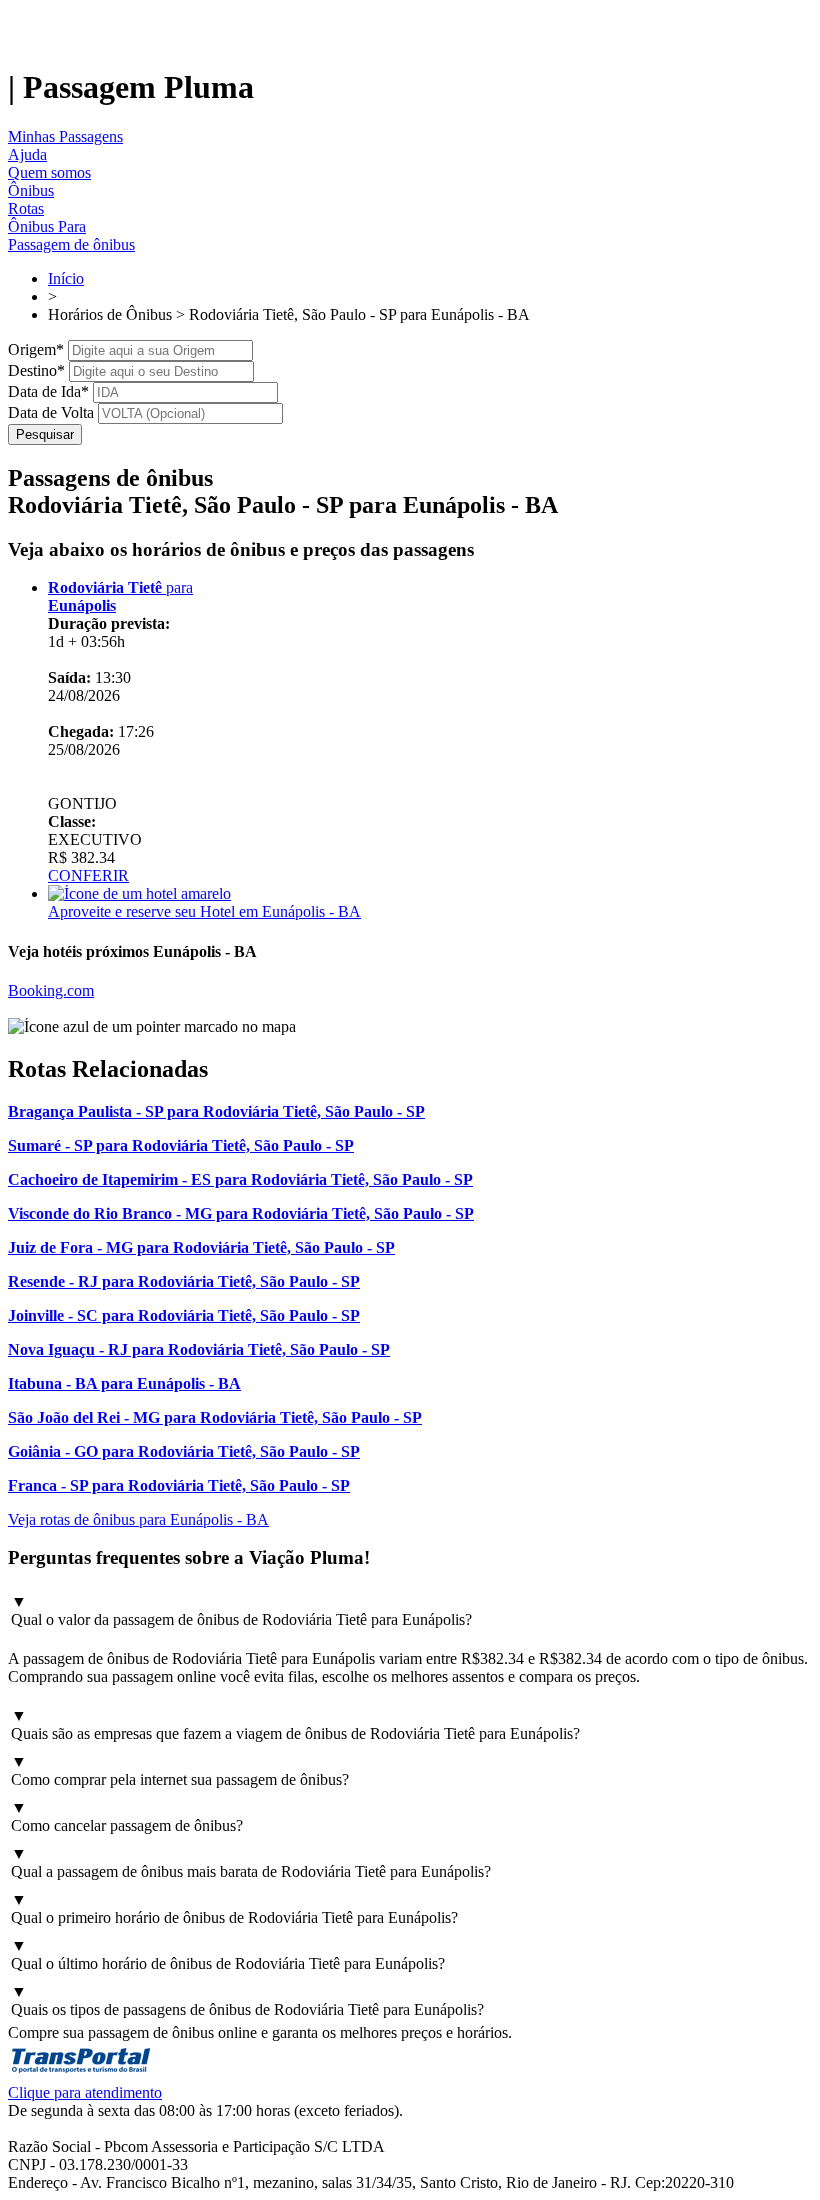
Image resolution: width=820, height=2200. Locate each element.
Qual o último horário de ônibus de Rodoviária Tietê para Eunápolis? (228, 1954)
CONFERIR (88, 875)
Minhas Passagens (65, 136)
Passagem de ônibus (71, 244)
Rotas (26, 208)
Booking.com (51, 990)
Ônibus (31, 190)
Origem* (36, 349)
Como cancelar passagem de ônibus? (127, 1816)
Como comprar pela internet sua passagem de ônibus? (180, 1770)
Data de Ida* (48, 391)
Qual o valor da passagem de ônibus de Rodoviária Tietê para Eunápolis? (241, 1610)
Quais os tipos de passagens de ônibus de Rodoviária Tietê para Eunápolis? (247, 2000)
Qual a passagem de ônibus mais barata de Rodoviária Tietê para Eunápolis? (251, 1862)
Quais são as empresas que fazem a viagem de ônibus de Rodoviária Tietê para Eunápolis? (295, 1724)
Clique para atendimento (85, 2092)
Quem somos (49, 172)
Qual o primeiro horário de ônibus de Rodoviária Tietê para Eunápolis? (234, 1908)
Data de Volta (51, 412)
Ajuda (27, 154)
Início (66, 278)
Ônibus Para (47, 226)
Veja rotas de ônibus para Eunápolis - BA (138, 1519)
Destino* (36, 370)
